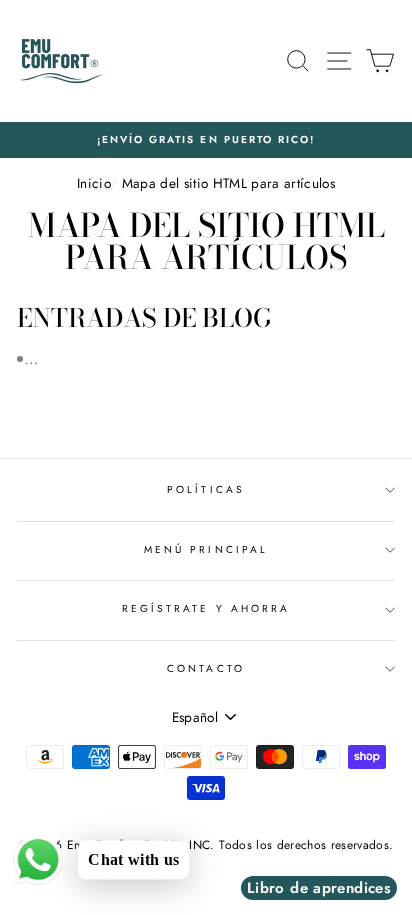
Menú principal (206, 549)
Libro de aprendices (319, 888)
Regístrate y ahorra (206, 608)
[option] (206, 140)
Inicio (93, 183)
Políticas (206, 489)
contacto (205, 668)
